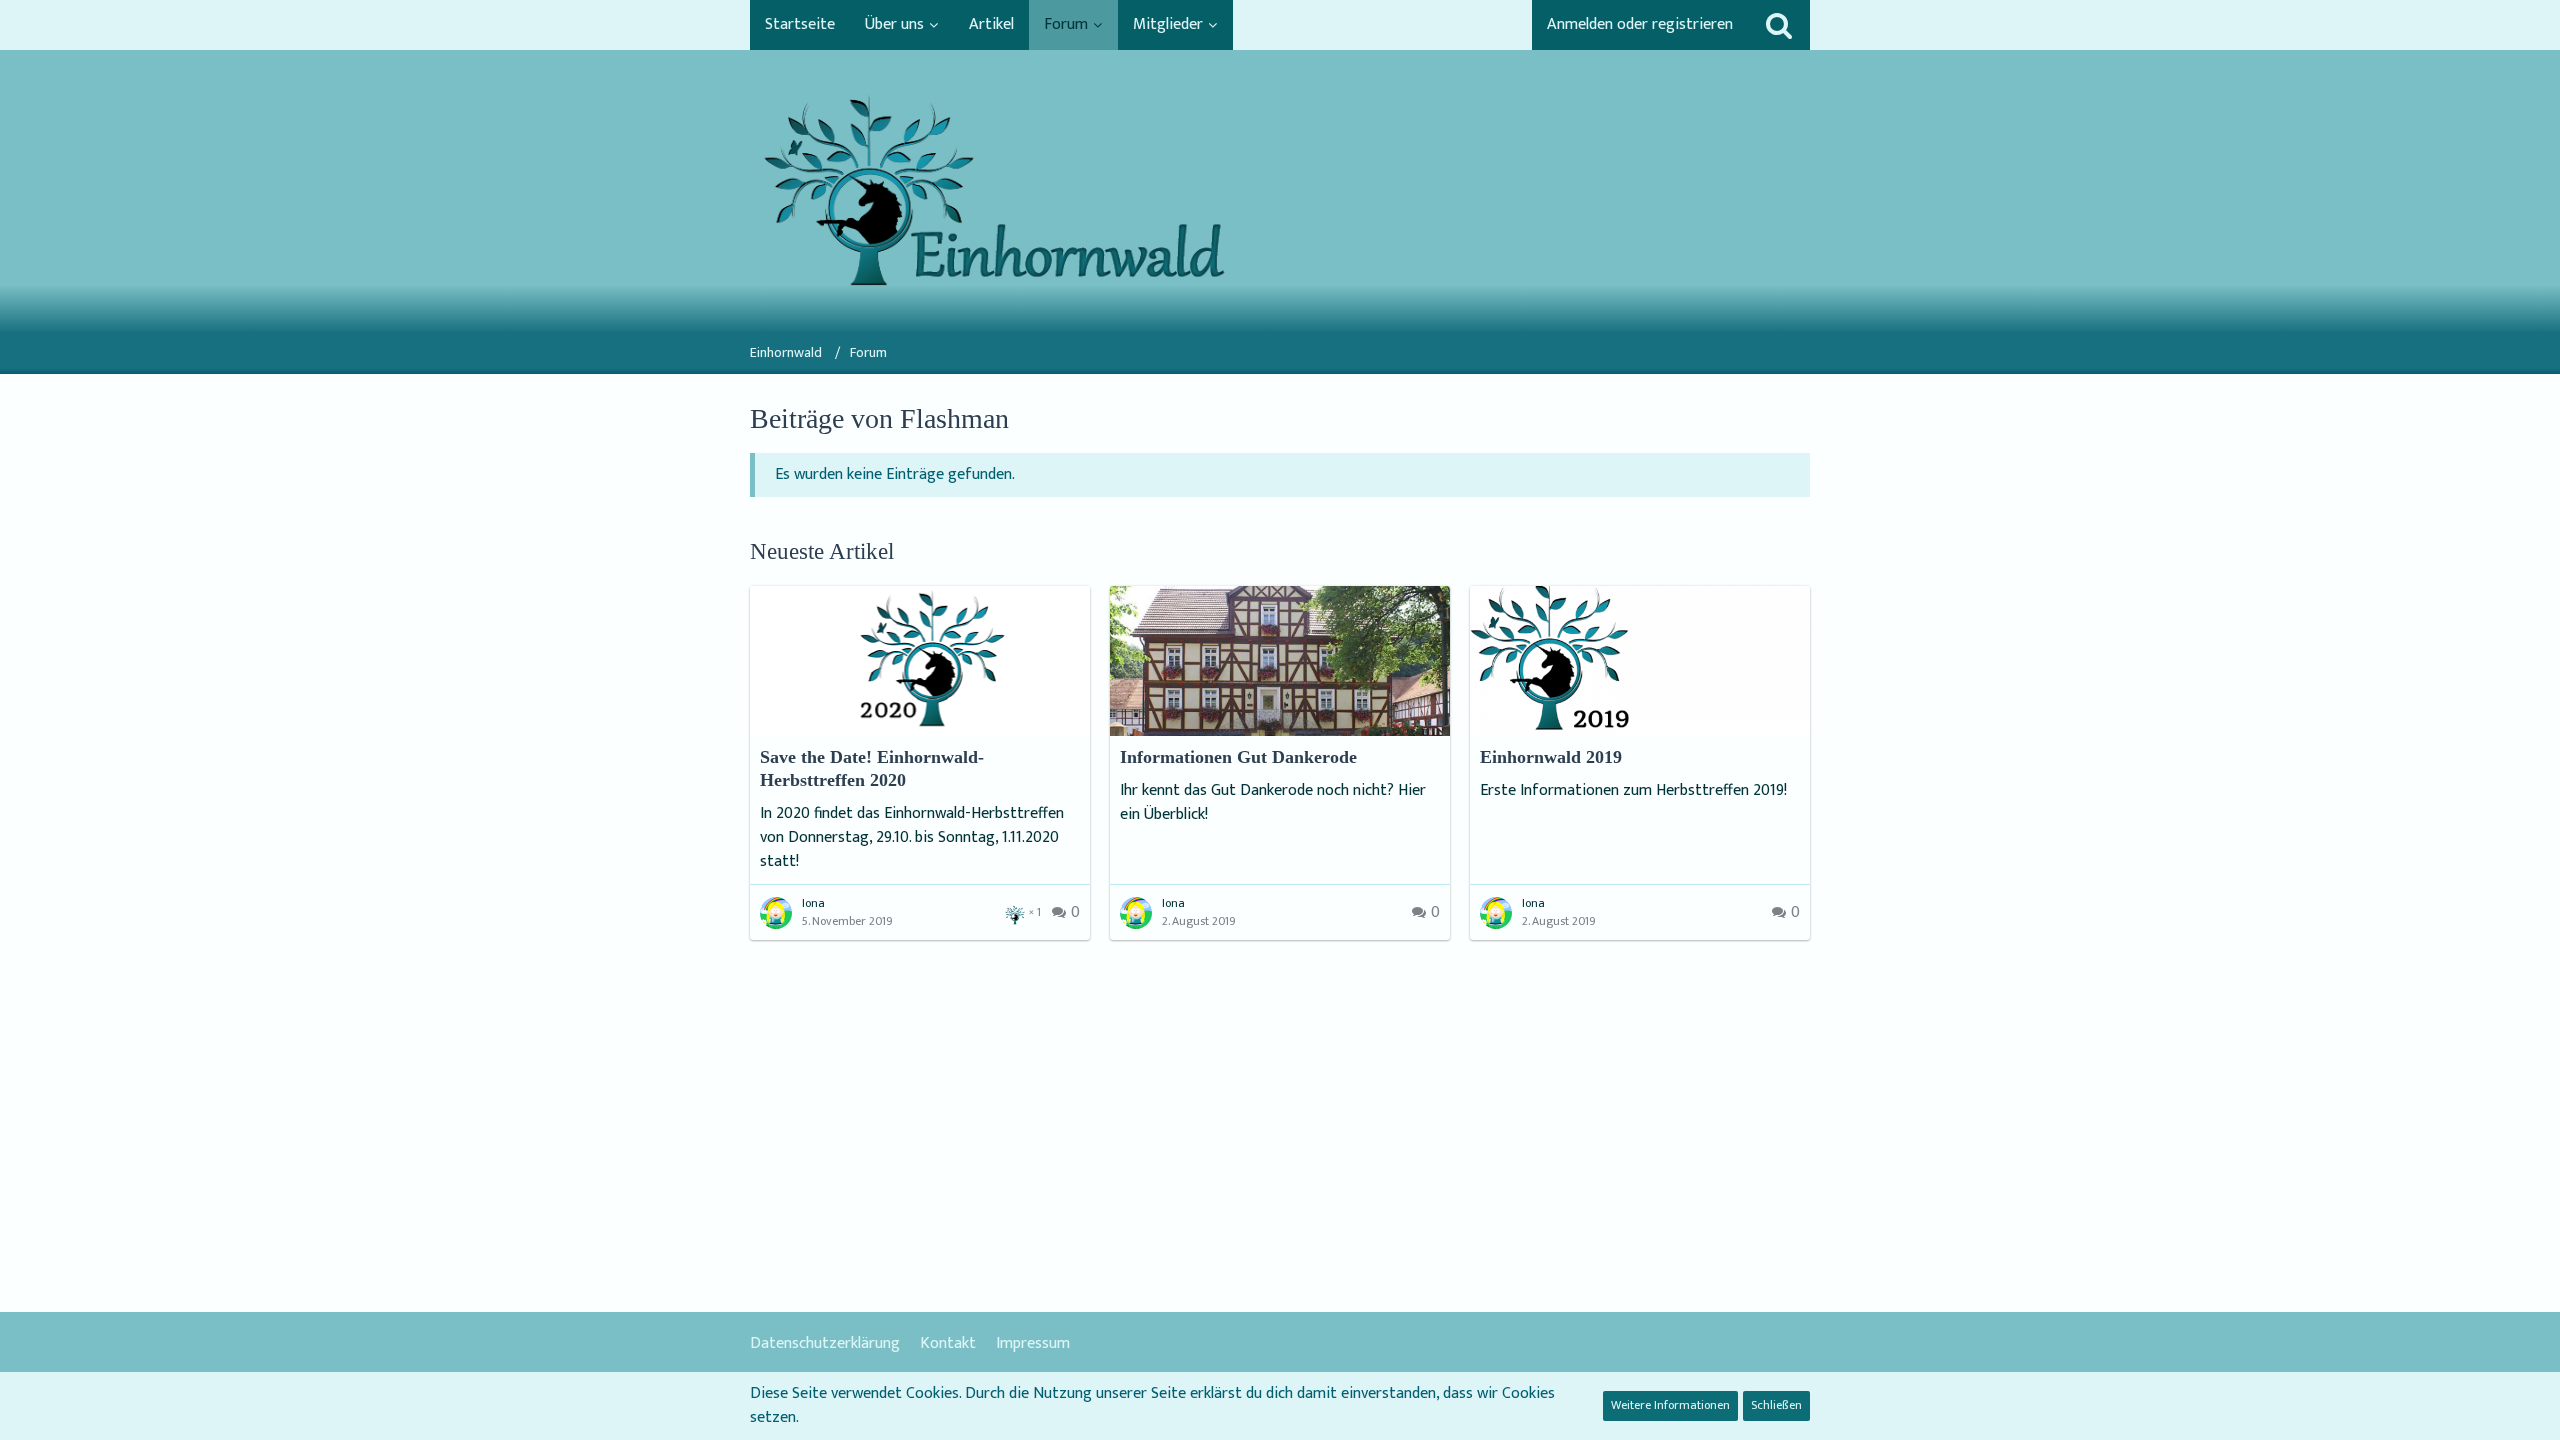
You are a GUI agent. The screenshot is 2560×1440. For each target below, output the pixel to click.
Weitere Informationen (1670, 1405)
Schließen (1776, 1405)
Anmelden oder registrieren (1640, 24)
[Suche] (1779, 25)
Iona (813, 903)
